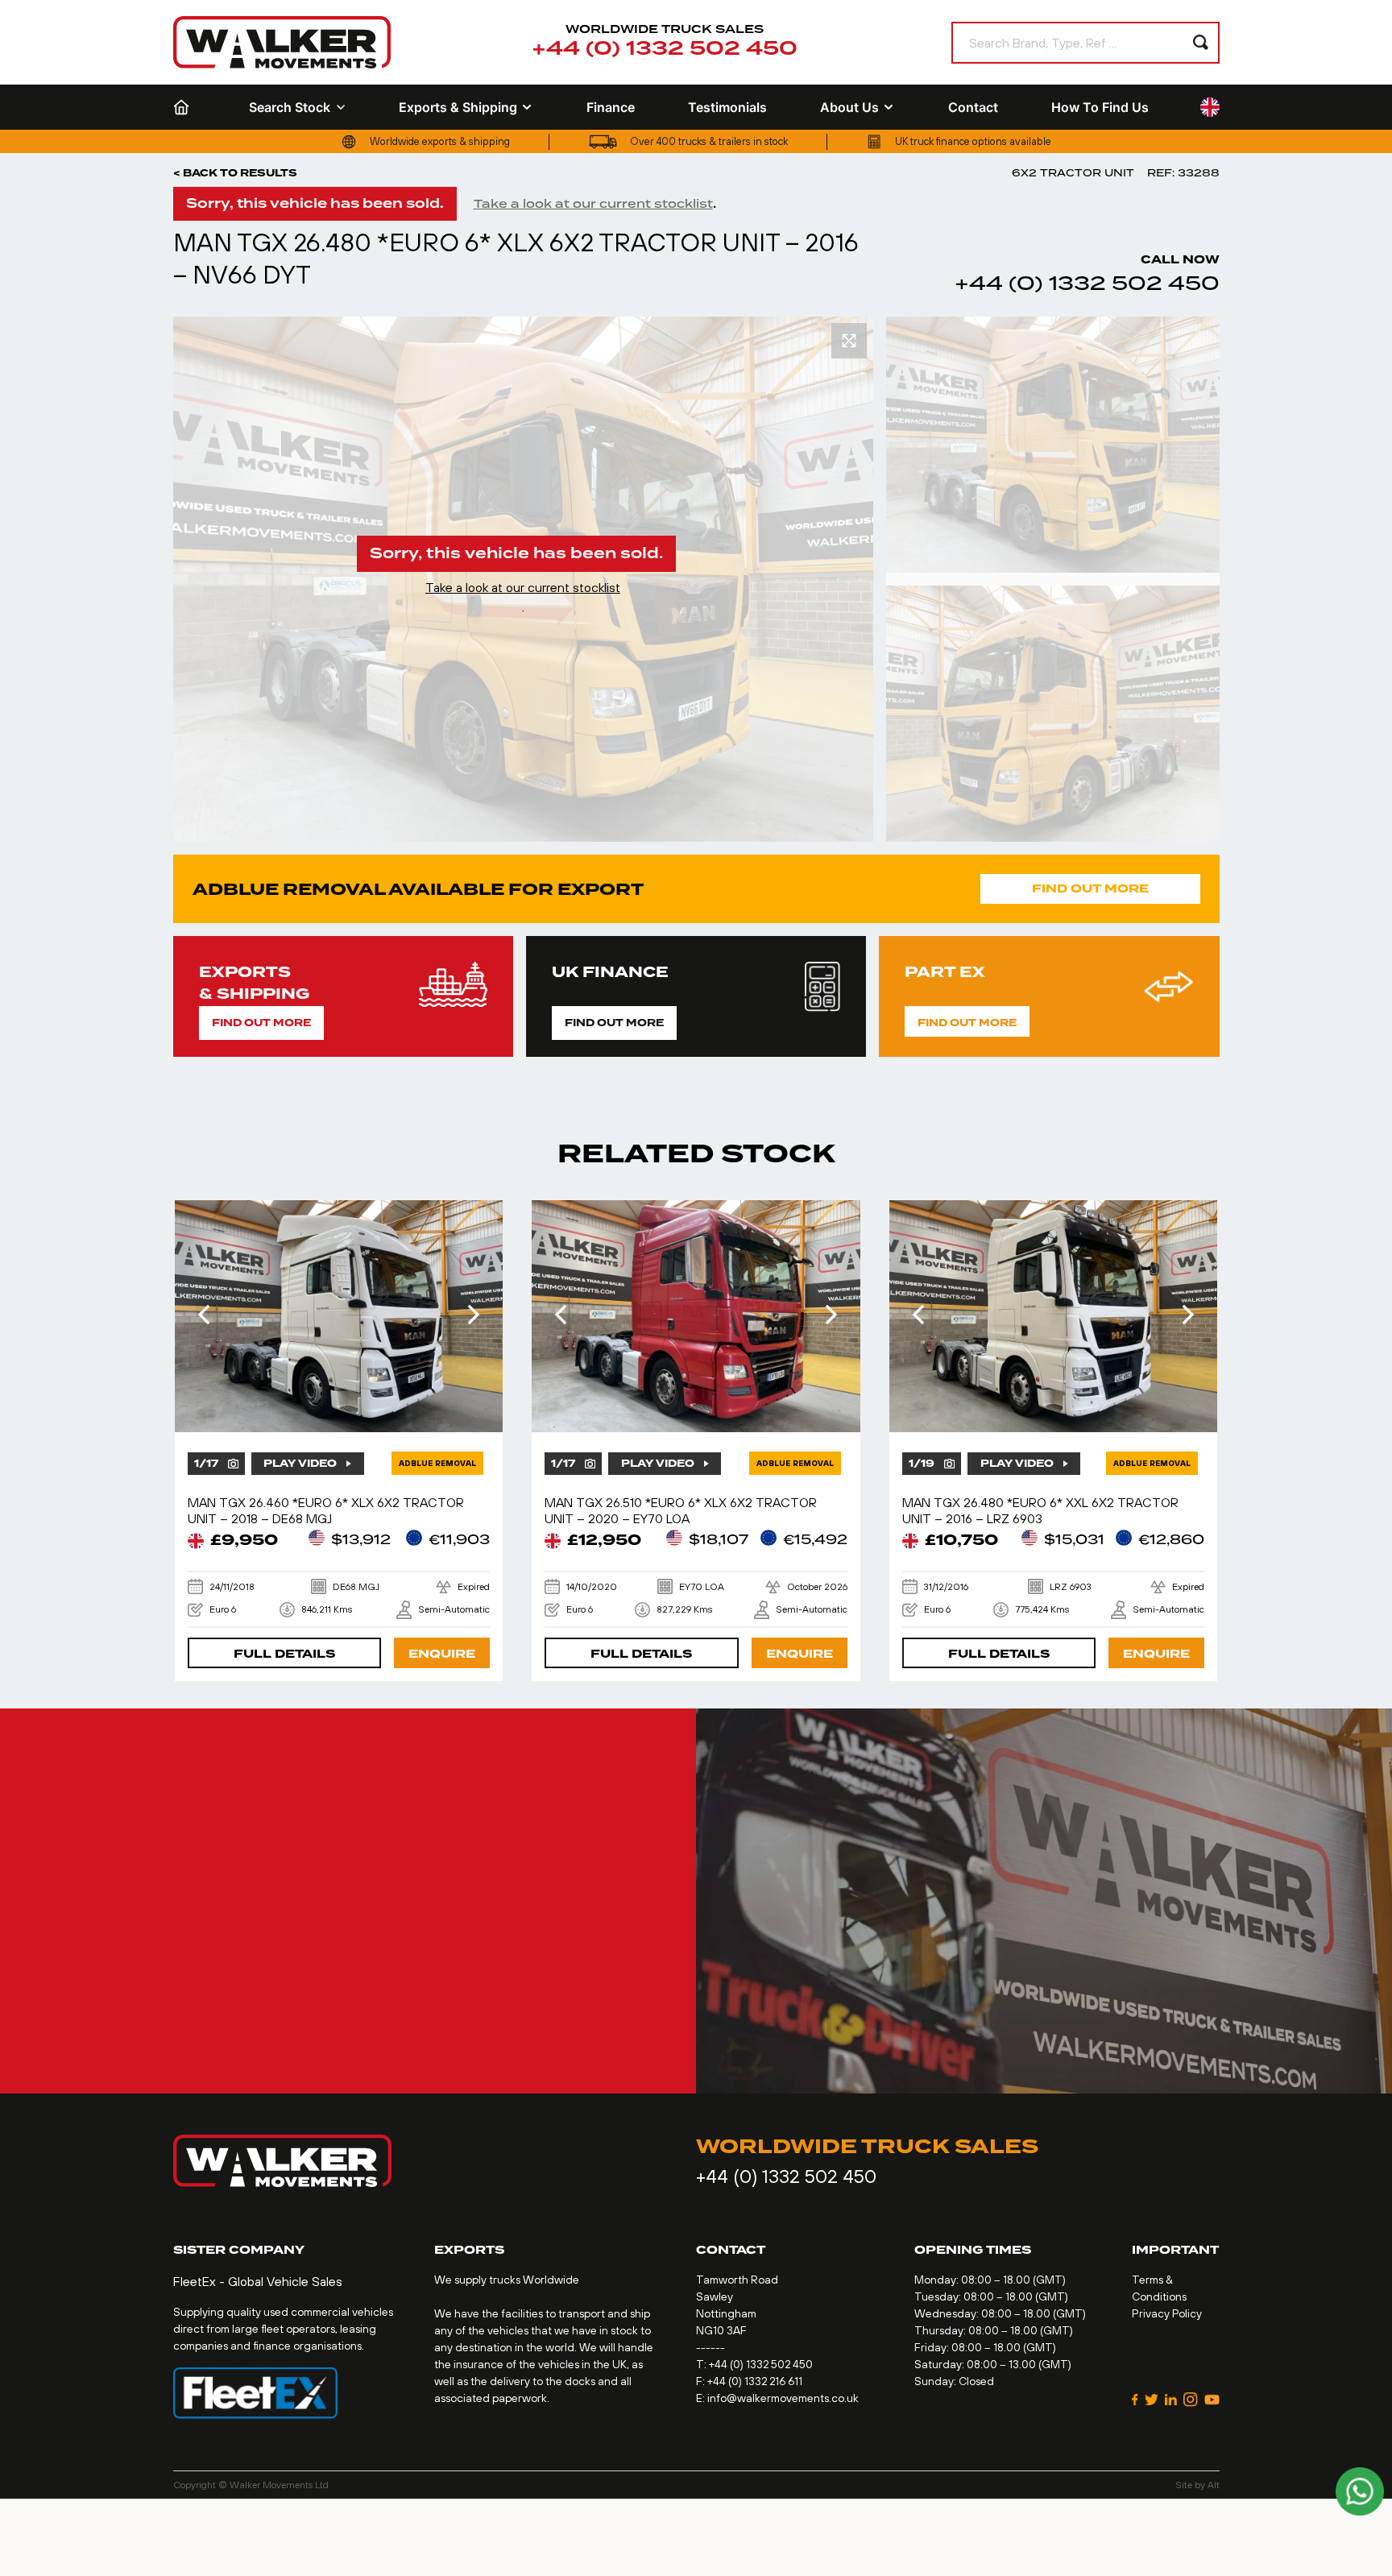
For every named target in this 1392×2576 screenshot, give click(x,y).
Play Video (300, 1464)
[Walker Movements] (282, 42)
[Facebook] (1135, 2400)
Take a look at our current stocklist (593, 204)
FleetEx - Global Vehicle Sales (258, 2281)
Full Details (284, 1654)
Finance (611, 107)
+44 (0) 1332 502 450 (665, 49)
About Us (849, 107)
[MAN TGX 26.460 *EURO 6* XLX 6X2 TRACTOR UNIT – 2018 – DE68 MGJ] (339, 1316)
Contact (973, 107)
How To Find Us (1100, 107)
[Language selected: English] (1210, 108)
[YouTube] (1212, 2400)
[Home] (184, 107)
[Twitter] (1152, 2400)
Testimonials (727, 107)
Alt (1214, 2485)
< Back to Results (235, 173)
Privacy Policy (1167, 2313)
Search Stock (290, 107)
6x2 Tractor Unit (1073, 173)
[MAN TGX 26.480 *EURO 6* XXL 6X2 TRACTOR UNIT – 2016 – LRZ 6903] (1054, 1316)
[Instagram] (1191, 2400)
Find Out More (1090, 889)
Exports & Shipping (458, 107)
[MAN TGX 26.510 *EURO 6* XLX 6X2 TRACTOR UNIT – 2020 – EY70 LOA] (696, 1316)
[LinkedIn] (1171, 2400)
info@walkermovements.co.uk (783, 2398)
